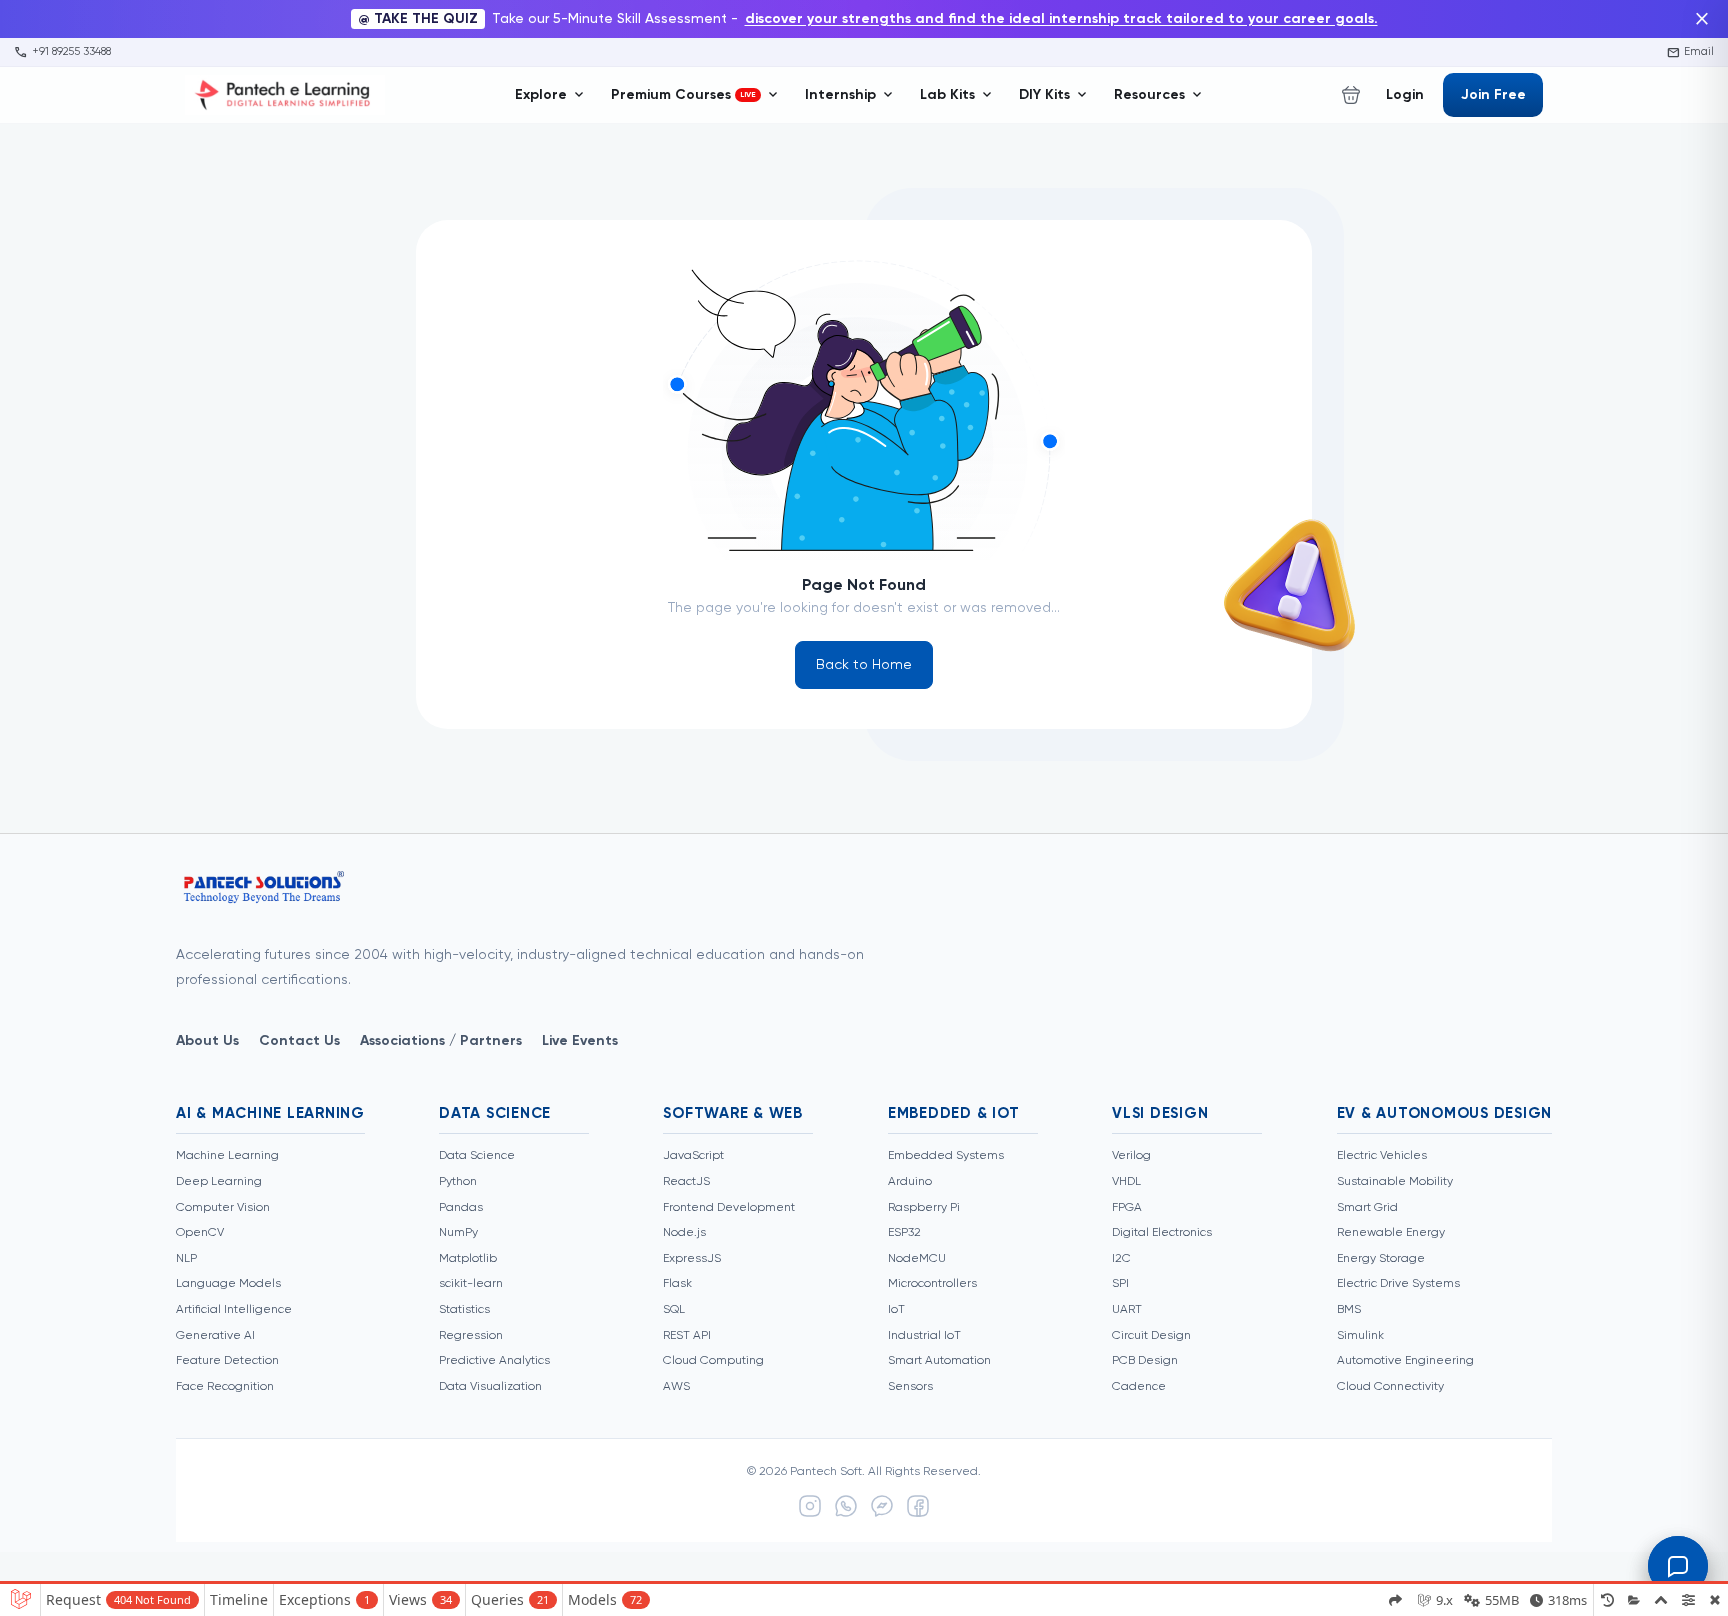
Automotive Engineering (1405, 1361)
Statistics (464, 1310)
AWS (676, 1387)
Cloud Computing (713, 1361)
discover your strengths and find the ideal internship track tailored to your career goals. (1061, 19)
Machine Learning (227, 1156)
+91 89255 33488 (62, 52)
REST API (687, 1336)
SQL (674, 1310)
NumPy (458, 1233)
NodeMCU (917, 1259)
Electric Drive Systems (1398, 1284)
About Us (207, 1041)
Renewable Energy (1391, 1233)
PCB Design (1145, 1361)
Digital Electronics (1162, 1233)
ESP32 (904, 1233)
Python (458, 1182)
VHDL (1126, 1182)
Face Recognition (225, 1387)
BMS (1349, 1310)
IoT (896, 1310)
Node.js (684, 1233)
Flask (677, 1284)
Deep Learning (219, 1182)
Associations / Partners (441, 1041)
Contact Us (299, 1041)
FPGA (1127, 1208)
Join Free (1493, 95)
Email (1691, 52)
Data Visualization (490, 1387)
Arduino (910, 1182)
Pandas (461, 1208)
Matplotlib (468, 1259)
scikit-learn (471, 1284)
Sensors (910, 1387)
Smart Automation (939, 1361)
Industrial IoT (924, 1336)
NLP (186, 1259)
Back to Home (864, 665)
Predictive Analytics (494, 1361)
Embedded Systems (946, 1156)
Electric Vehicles (1382, 1156)
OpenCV (200, 1233)
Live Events (580, 1041)
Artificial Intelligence (234, 1310)
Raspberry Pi (924, 1208)
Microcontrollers (932, 1284)
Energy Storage (1381, 1259)
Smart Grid (1367, 1208)
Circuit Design (1151, 1336)
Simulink (1360, 1336)
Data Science (477, 1156)
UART (1127, 1310)
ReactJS (686, 1182)
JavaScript (693, 1156)
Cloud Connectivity (1390, 1387)
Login (1405, 95)
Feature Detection (227, 1361)
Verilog (1131, 1156)
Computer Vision (223, 1208)
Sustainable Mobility (1395, 1182)
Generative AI (215, 1336)
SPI (1120, 1284)
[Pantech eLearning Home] (285, 95)
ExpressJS (692, 1259)
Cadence (1139, 1387)
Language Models (228, 1284)
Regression (471, 1336)
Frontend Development (729, 1208)
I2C (1121, 1259)
